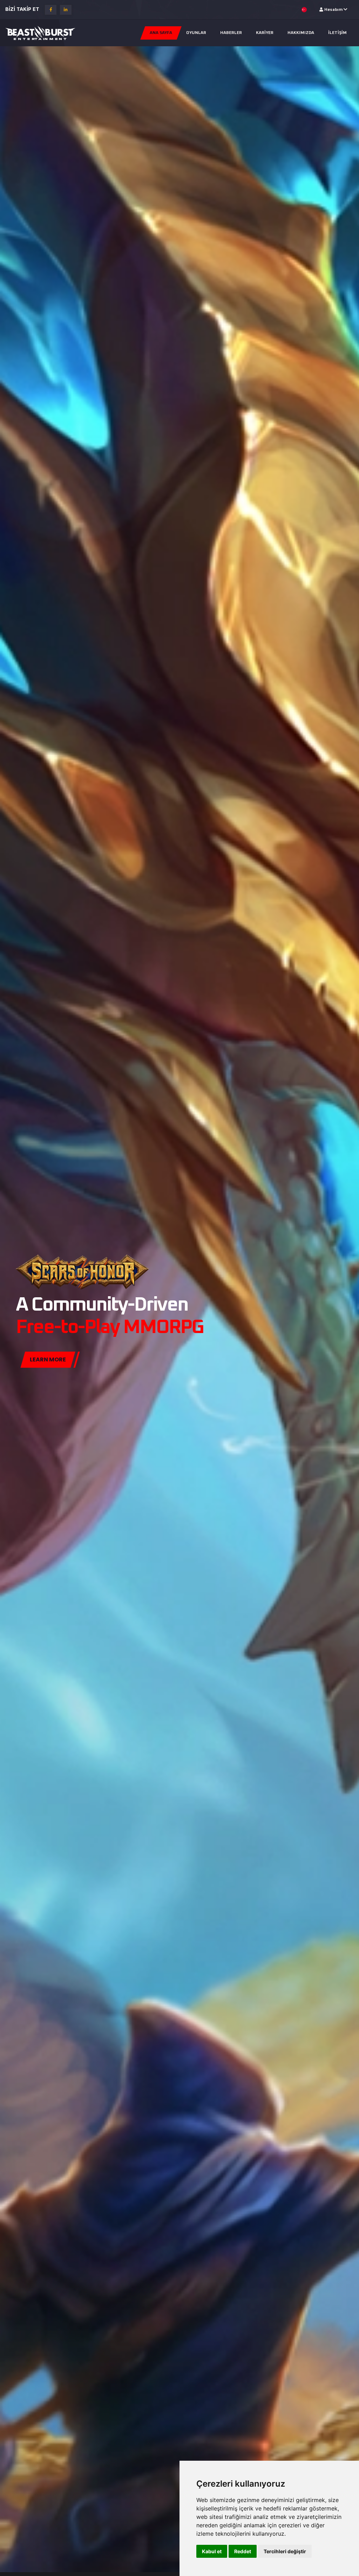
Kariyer (265, 33)
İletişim (337, 33)
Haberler (231, 33)
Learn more (48, 1359)
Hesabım (333, 10)
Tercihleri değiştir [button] (285, 2551)
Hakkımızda (301, 33)
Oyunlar (196, 33)
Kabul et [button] (212, 2551)
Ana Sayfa (161, 33)
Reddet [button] (243, 2551)
